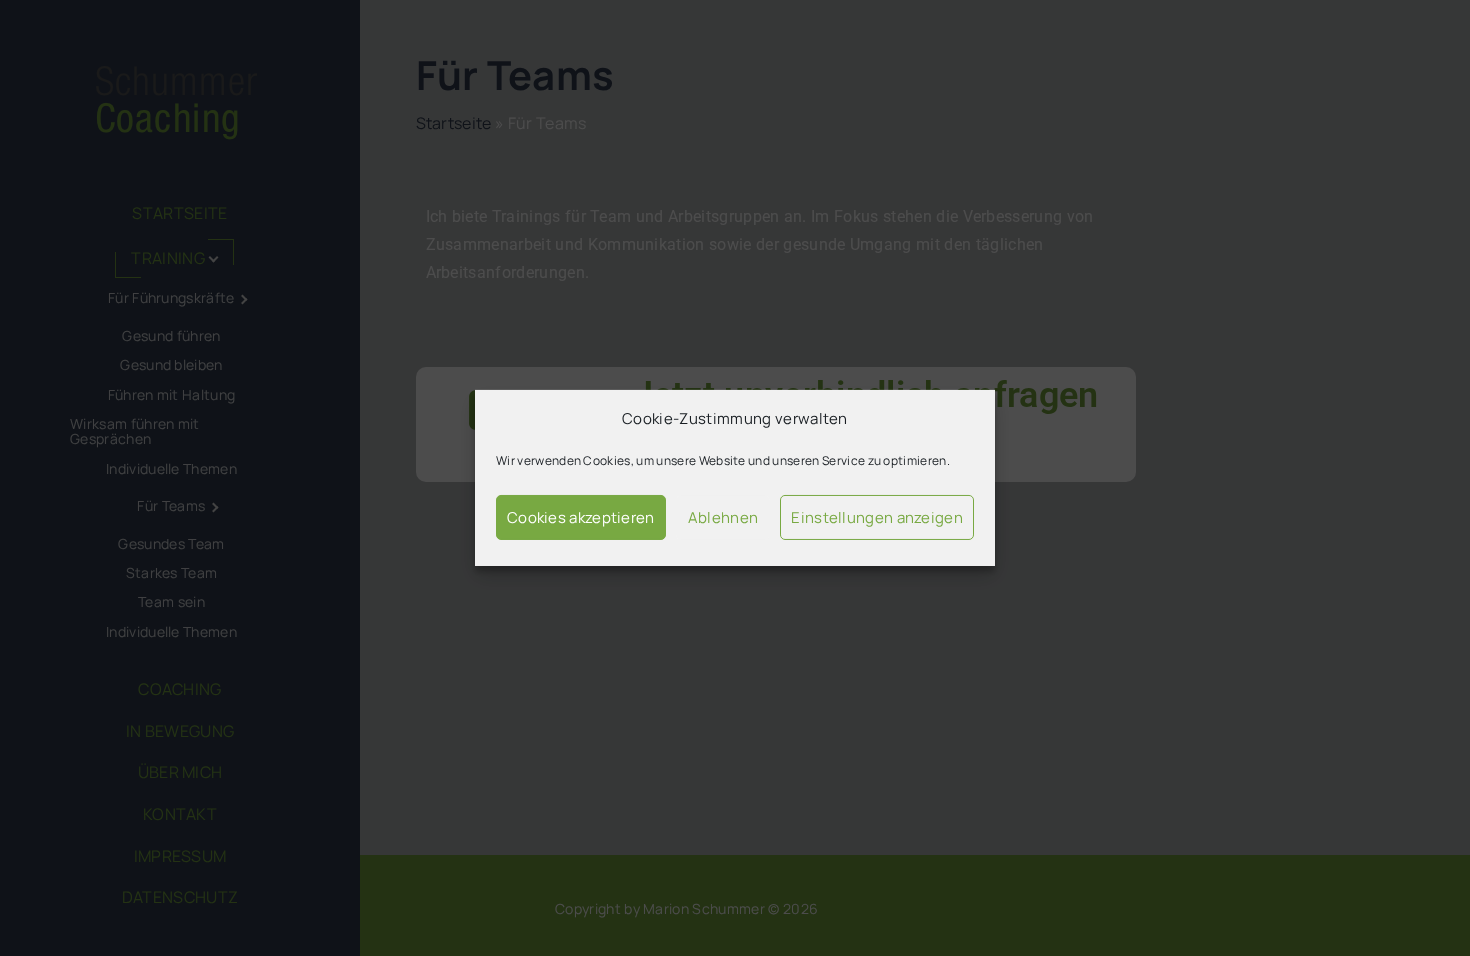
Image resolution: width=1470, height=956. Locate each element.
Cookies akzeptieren (581, 517)
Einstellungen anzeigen (877, 517)
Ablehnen (723, 517)
